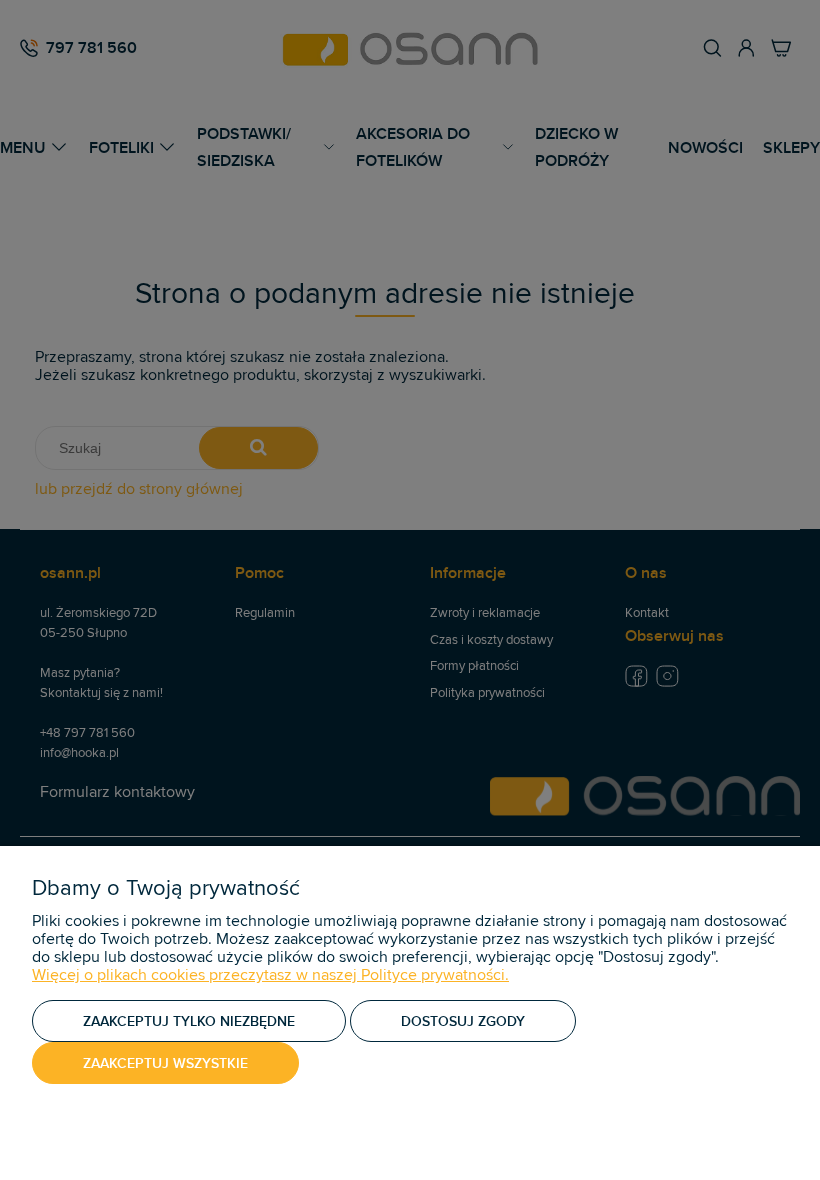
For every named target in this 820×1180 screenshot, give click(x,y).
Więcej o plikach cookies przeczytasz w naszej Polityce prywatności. (270, 974)
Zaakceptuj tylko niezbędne (189, 1021)
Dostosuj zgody (463, 1021)
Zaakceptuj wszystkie (165, 1063)
